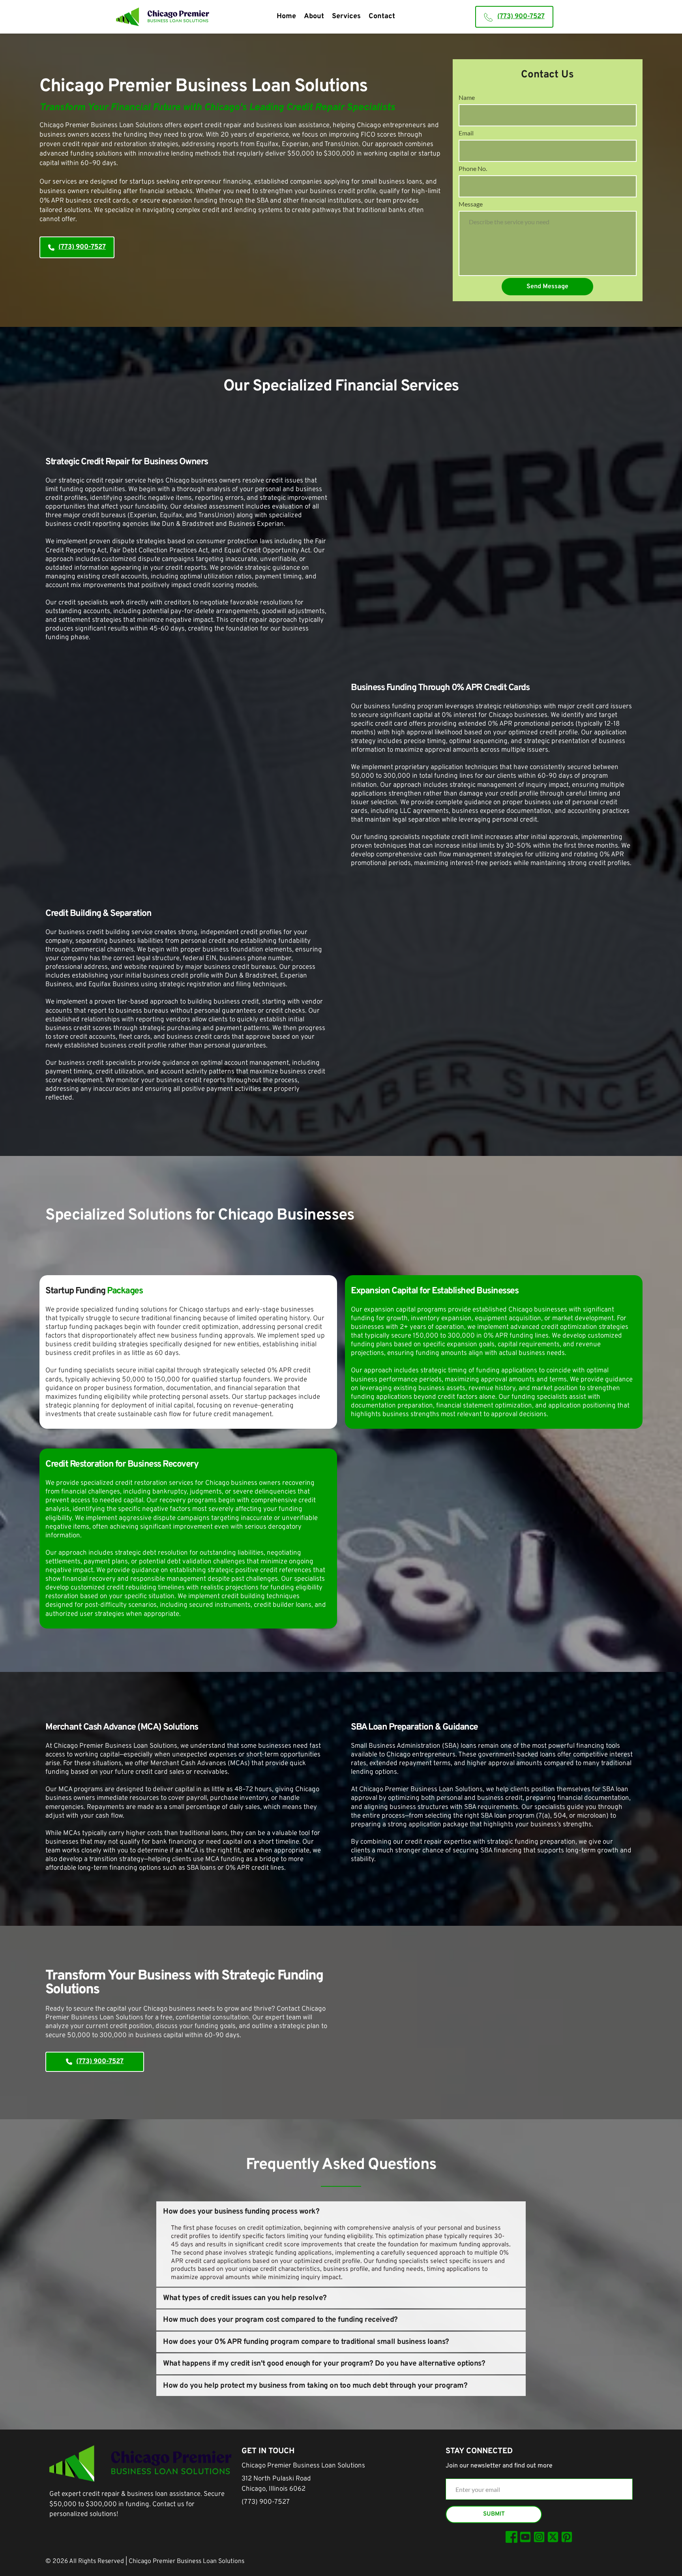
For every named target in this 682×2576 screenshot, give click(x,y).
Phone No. (473, 168)
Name (467, 97)
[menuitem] (286, 17)
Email (466, 133)
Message (471, 204)
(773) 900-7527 (266, 2502)
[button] (341, 2212)
